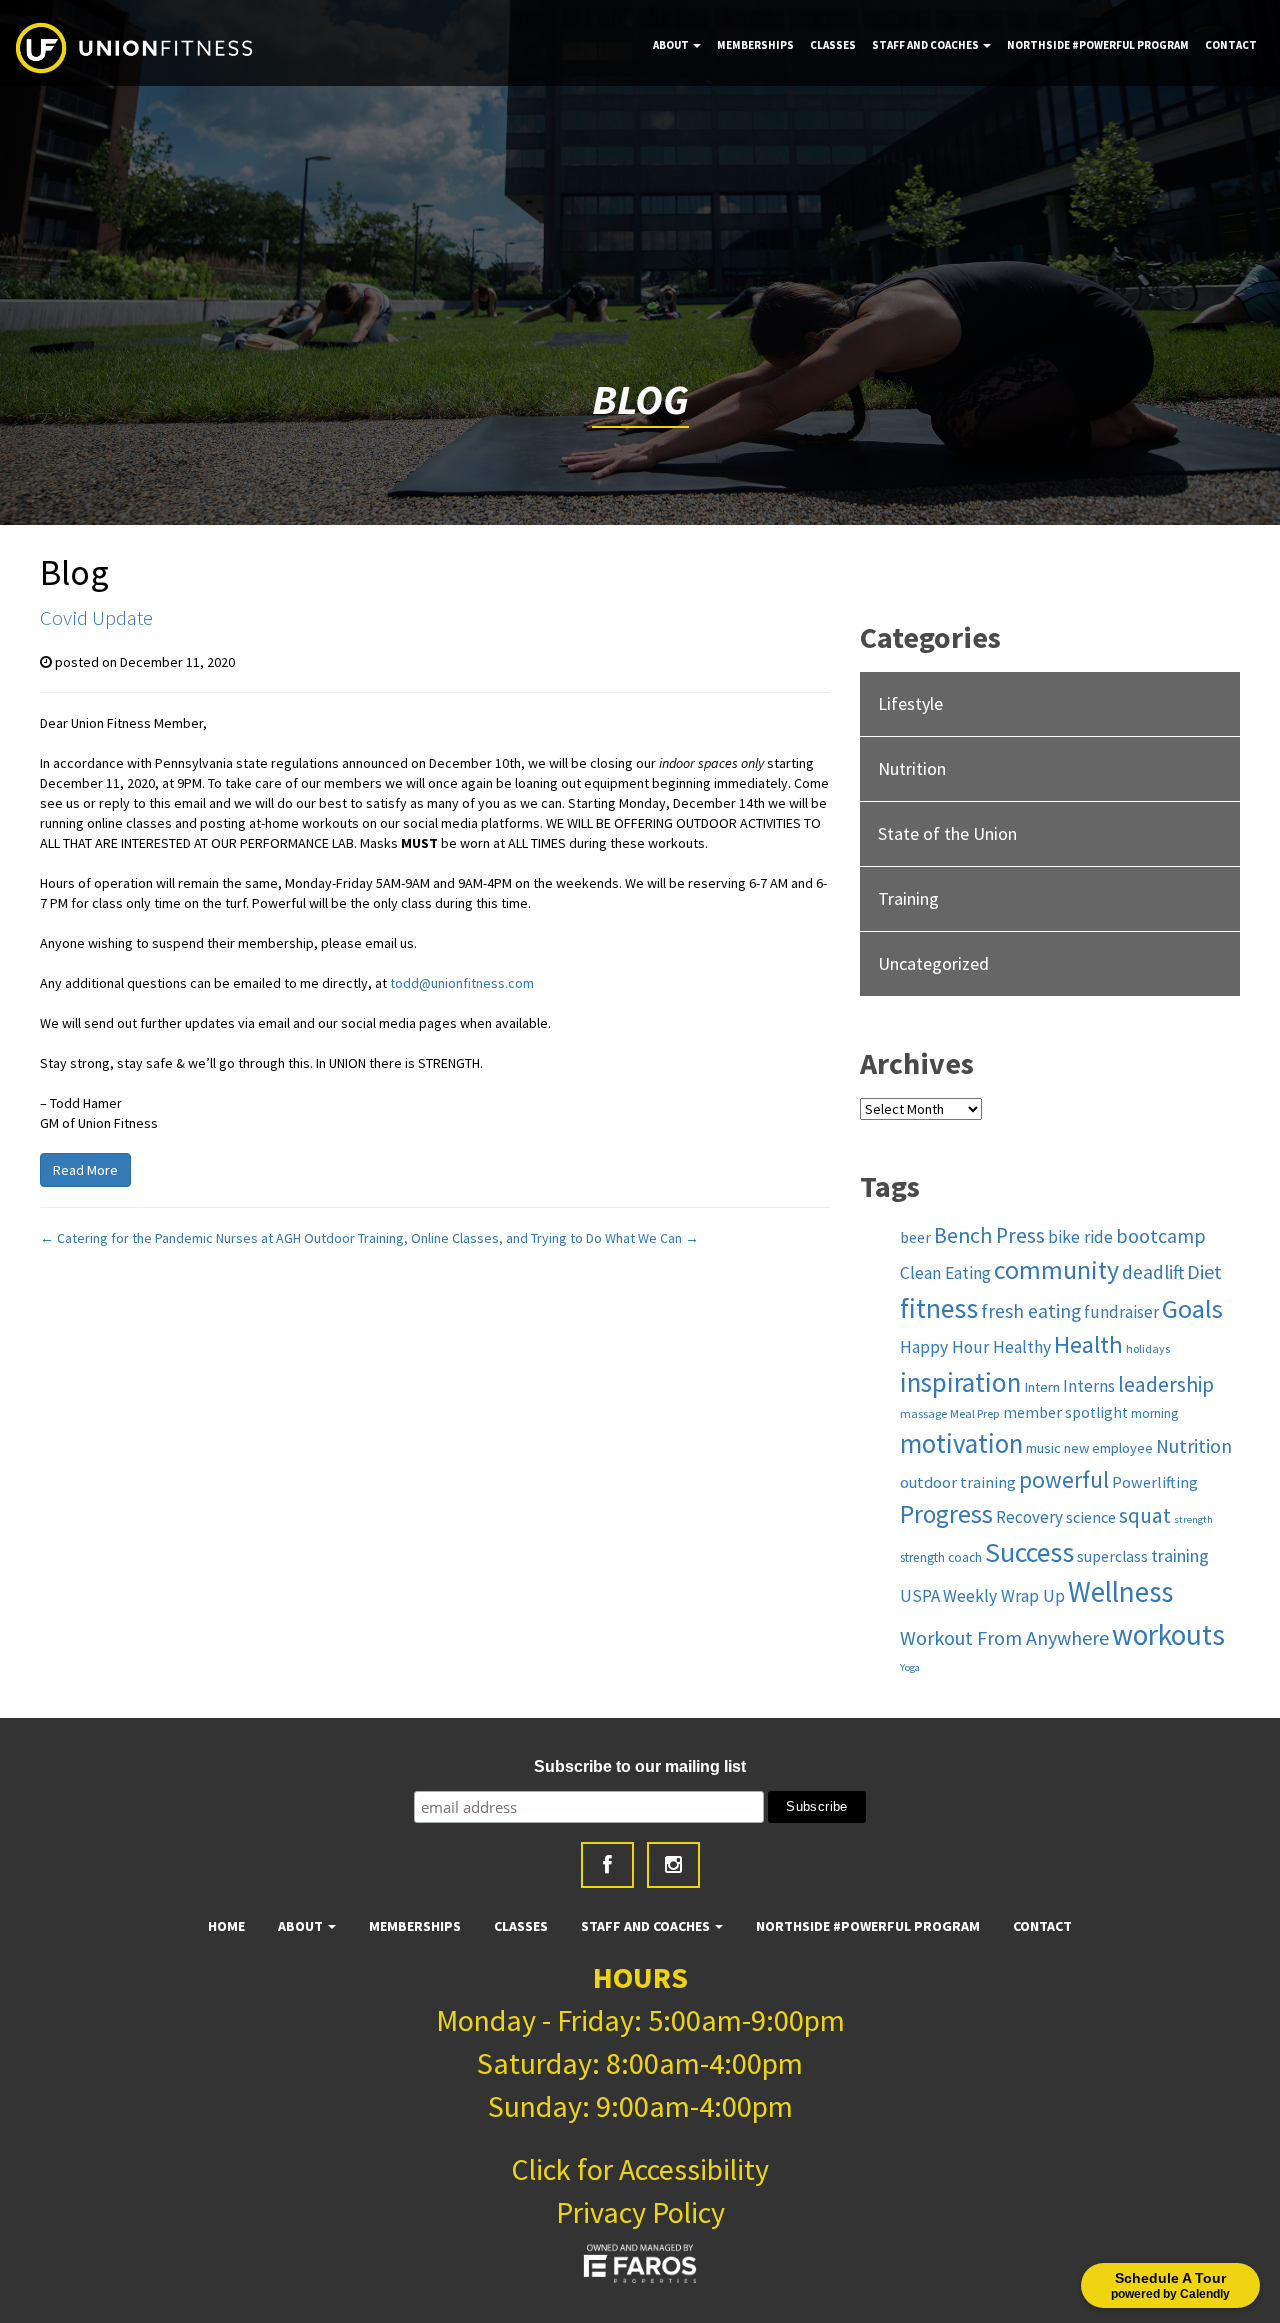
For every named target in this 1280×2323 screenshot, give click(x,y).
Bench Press (989, 1235)
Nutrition (912, 768)
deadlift (1153, 1272)
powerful (1064, 1479)
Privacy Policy (640, 2212)
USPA (920, 1596)
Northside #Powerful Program (1098, 45)
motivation (961, 1443)
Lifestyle (910, 703)
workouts (1168, 1634)
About (672, 45)
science (1091, 1517)
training (1180, 1555)
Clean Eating (945, 1273)
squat (1145, 1515)
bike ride (1080, 1237)
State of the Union (947, 833)
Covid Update (96, 617)
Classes (833, 45)
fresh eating (1031, 1311)
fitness (939, 1308)
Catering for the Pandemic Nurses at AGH (170, 1238)
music (1043, 1448)
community (1056, 1270)
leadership (1166, 1384)
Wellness (1120, 1592)
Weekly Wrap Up (1004, 1596)
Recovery (1029, 1517)
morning (1154, 1413)
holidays (1148, 1348)
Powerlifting (1155, 1482)
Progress (946, 1514)
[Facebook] (607, 1865)
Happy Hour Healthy (975, 1347)
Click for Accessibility (640, 2169)
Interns (1089, 1386)
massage (923, 1413)
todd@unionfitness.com (462, 983)
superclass (1112, 1556)
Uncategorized (933, 963)
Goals (1192, 1308)
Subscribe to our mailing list (640, 1766)
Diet (1204, 1271)
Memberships (755, 45)
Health (1088, 1344)
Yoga (910, 1667)
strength (1193, 1519)
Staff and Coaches (926, 45)
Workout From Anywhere (1004, 1637)
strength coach (941, 1557)
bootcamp (1161, 1236)
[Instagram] (673, 1865)
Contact (1231, 45)
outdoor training (958, 1482)
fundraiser (1121, 1312)
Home (226, 1926)
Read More (85, 1170)
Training (908, 898)
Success (1029, 1552)
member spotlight (1065, 1412)
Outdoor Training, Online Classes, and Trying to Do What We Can (501, 1238)
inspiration (960, 1382)
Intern (1042, 1387)
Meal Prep (975, 1413)
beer (915, 1237)
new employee (1108, 1448)
